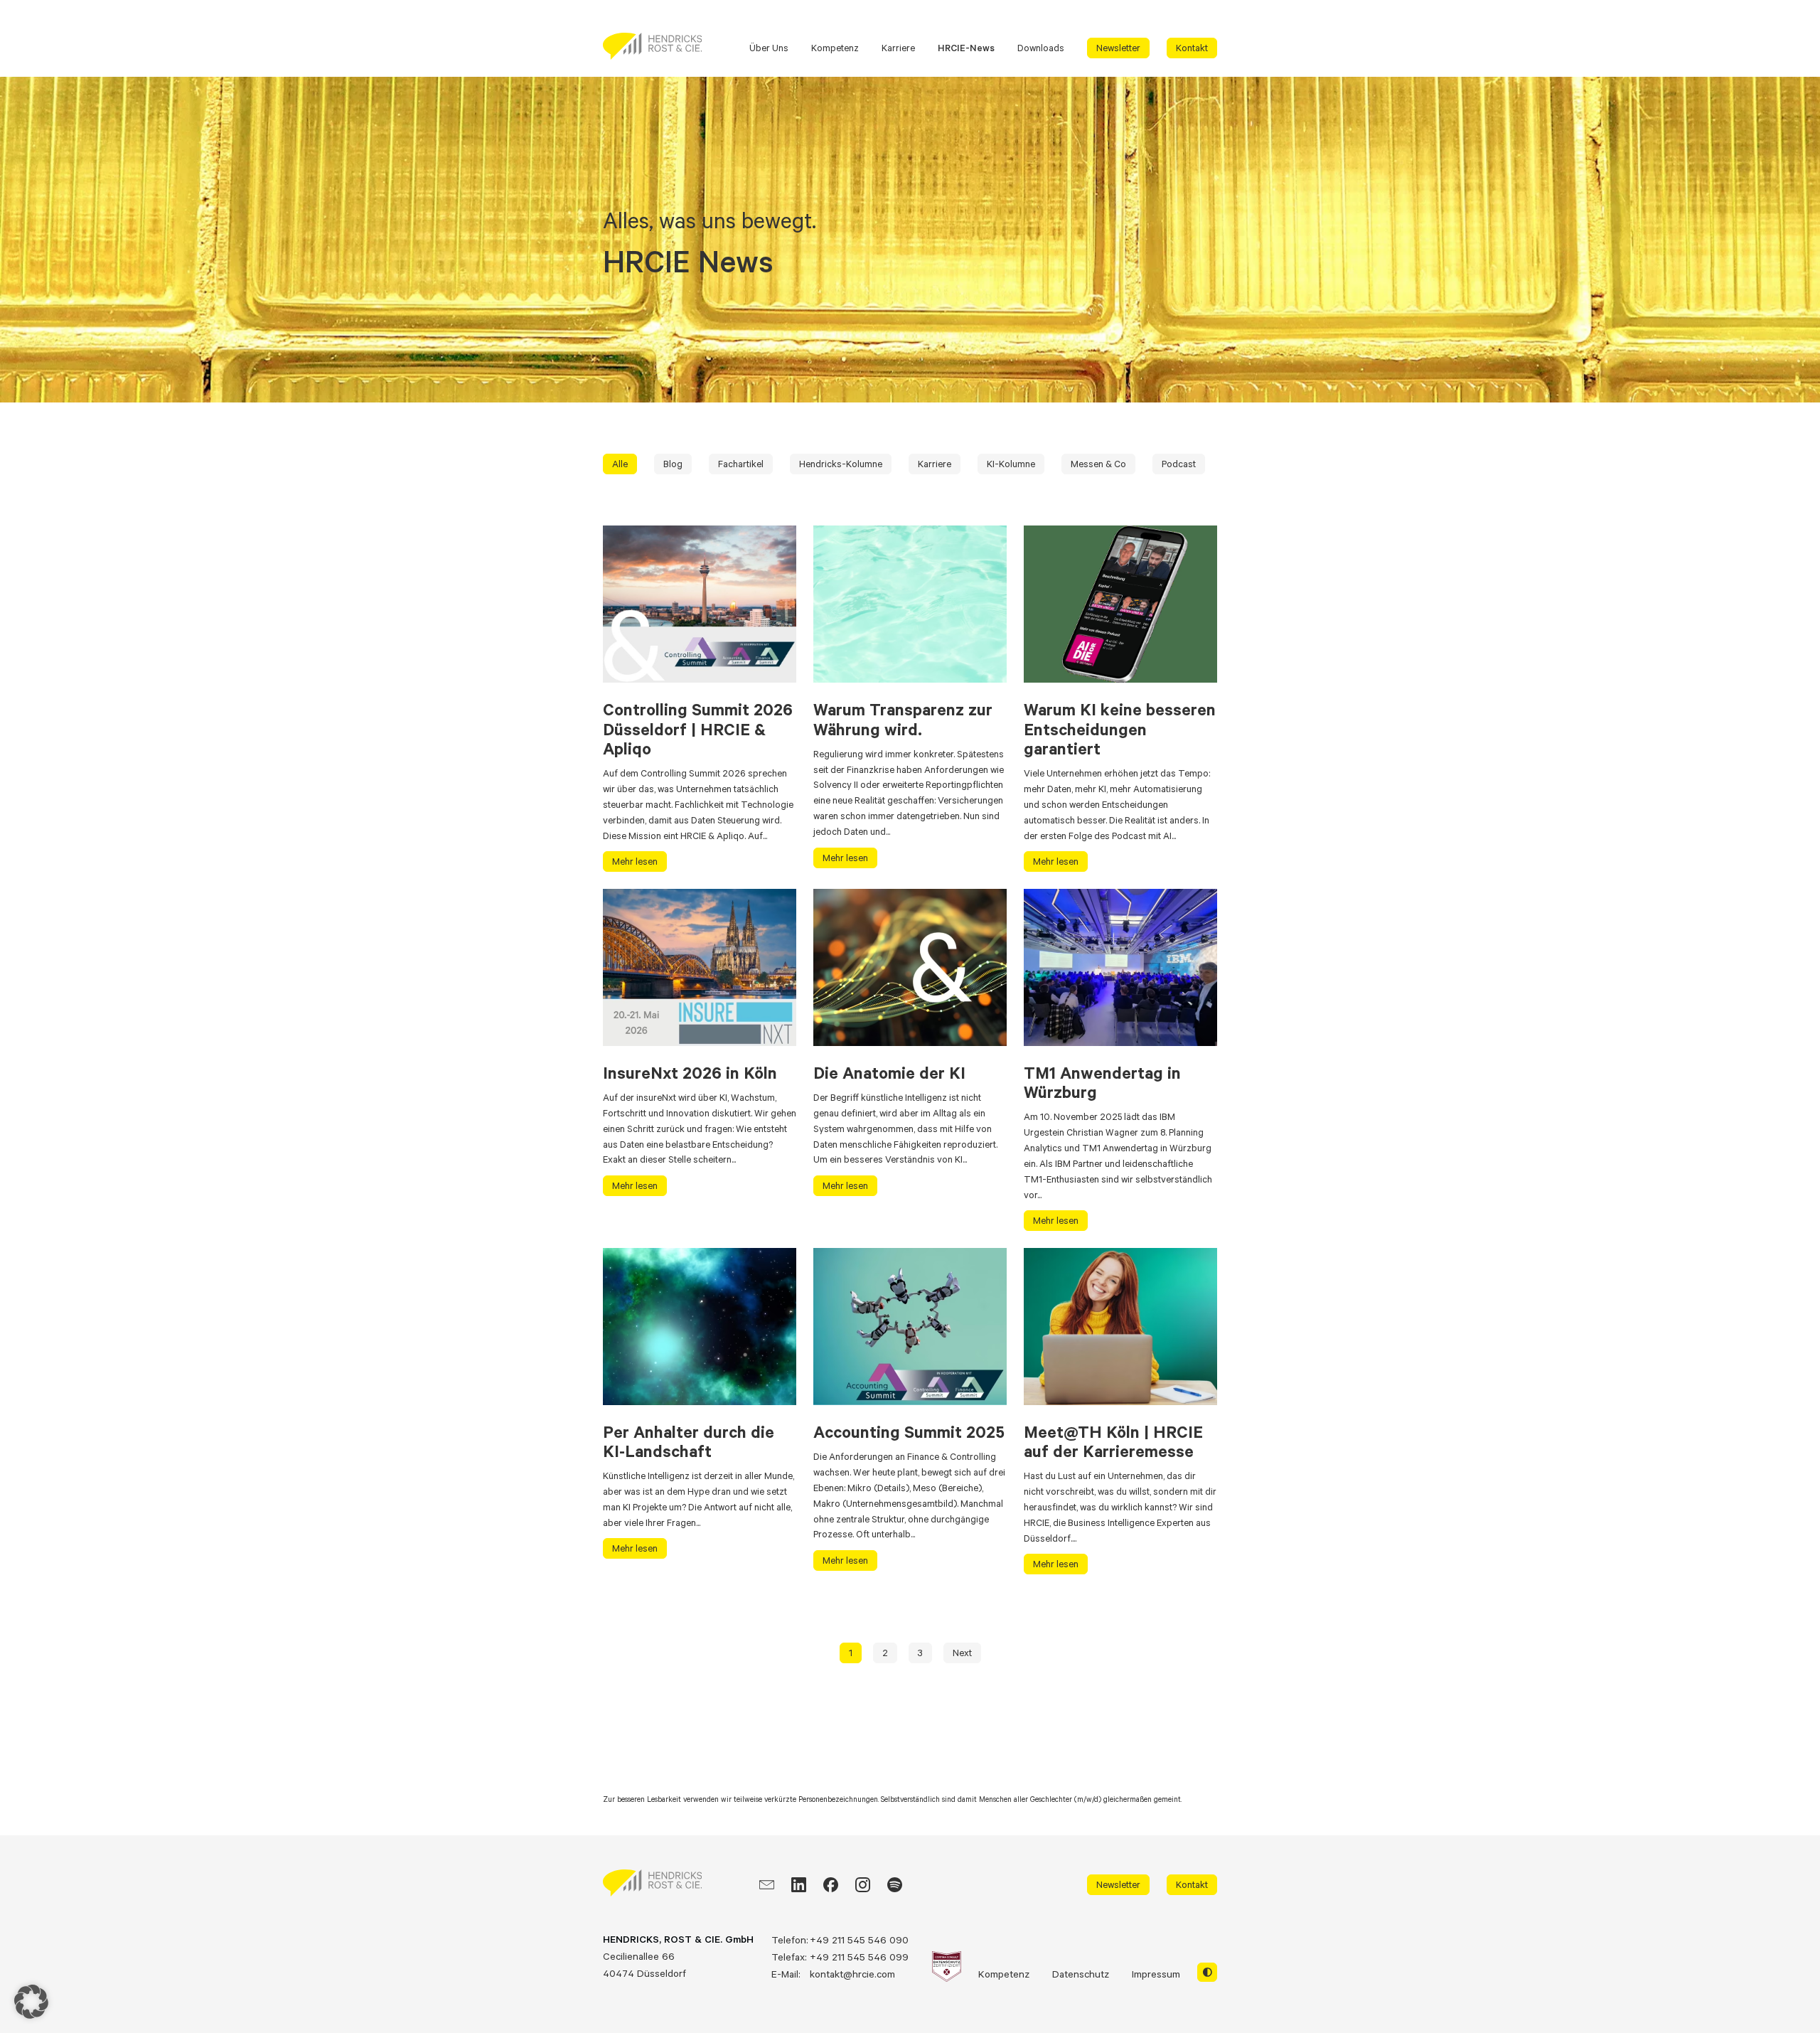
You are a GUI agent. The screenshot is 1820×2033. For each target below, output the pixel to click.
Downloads (1041, 48)
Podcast (1179, 464)
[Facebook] (831, 1885)
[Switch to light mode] (1207, 1973)
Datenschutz (1081, 1974)
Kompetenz (835, 48)
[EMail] (767, 1885)
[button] (31, 2002)
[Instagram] (863, 1885)
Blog (673, 464)
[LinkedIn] (799, 1885)
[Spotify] (895, 1885)
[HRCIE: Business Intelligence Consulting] (652, 46)
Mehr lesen (635, 861)
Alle (620, 464)
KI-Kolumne (1011, 464)
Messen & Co (1098, 464)
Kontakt (1192, 48)
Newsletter (1118, 48)
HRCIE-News (966, 48)
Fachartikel (741, 464)
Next (962, 1653)
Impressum (1156, 1974)
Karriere (898, 48)
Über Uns (769, 48)
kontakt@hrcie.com (852, 1974)
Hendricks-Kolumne (841, 464)
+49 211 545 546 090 (859, 1939)
